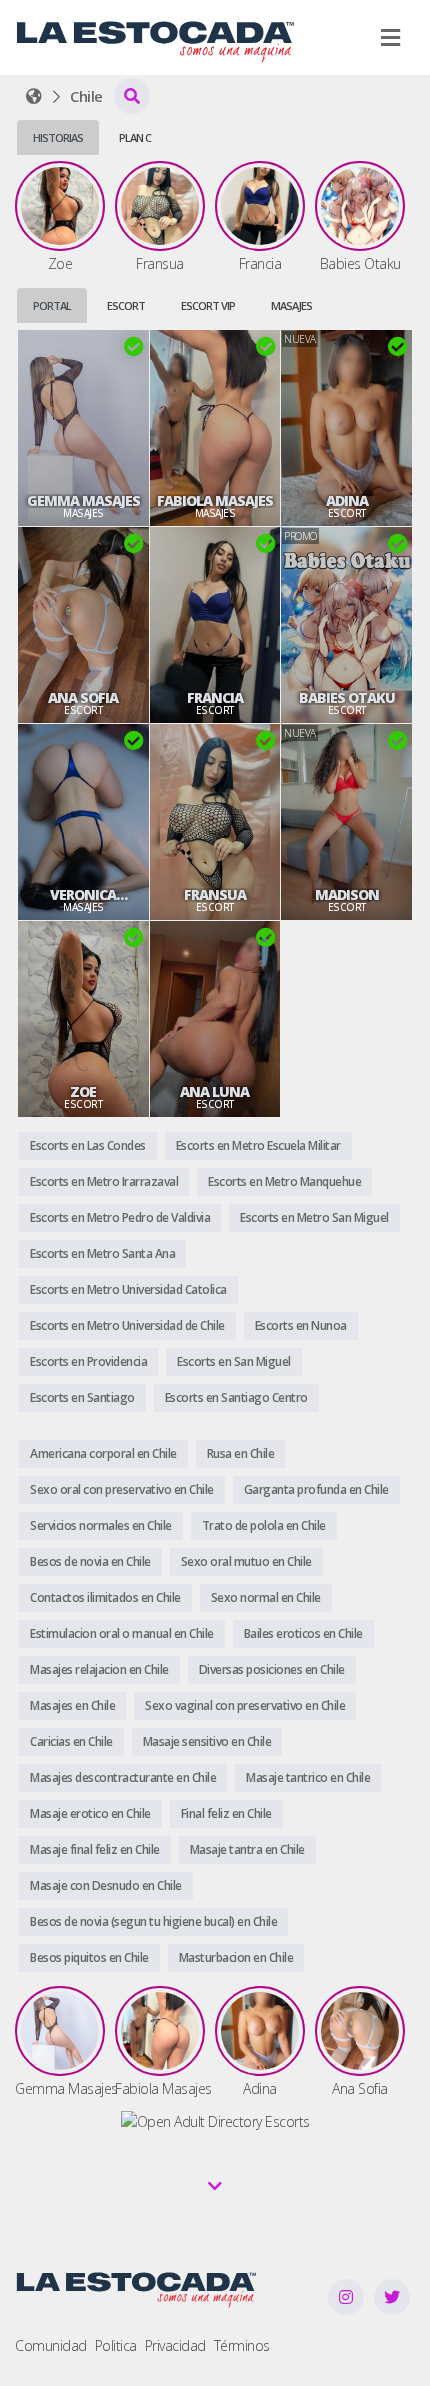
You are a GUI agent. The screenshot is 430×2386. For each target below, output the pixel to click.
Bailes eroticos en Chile (303, 1633)
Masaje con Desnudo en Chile (106, 1885)
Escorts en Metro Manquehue (284, 1181)
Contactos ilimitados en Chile (105, 1597)
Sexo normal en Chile (266, 1597)
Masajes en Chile (72, 1705)
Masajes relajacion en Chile (99, 1669)
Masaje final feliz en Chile (95, 1849)
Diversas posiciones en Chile (272, 1669)
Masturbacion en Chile (236, 1957)
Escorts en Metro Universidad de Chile (127, 1325)
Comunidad (51, 2345)
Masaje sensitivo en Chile (207, 1741)
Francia (215, 698)
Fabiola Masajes (215, 501)
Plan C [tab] (135, 137)
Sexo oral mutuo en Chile (246, 1561)
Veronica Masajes (83, 895)
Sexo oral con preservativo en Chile (122, 1489)
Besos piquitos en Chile (89, 1957)
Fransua (215, 895)
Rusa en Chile (241, 1453)
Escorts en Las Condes (88, 1145)
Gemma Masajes (83, 501)
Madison (347, 895)
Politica (116, 2345)
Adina (347, 501)
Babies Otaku (347, 698)
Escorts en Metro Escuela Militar (258, 1145)
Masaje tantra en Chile (247, 1849)
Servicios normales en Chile (101, 1525)
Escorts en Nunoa (301, 1325)
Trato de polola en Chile (264, 1525)
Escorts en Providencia (88, 1361)
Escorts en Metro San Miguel (314, 1217)
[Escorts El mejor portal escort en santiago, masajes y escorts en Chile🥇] (34, 96)
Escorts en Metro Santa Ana (102, 1253)
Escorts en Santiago (82, 1397)
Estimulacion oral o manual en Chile (122, 1633)
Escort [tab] (126, 305)
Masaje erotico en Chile (90, 1813)
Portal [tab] (52, 305)
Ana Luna (214, 1092)
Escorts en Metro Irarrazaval (104, 1181)
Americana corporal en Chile (103, 1453)
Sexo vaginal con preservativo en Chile (245, 1705)
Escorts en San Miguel (234, 1361)
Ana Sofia (83, 698)
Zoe (83, 1092)
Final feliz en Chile (226, 1813)
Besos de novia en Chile (90, 1561)
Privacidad (175, 2345)
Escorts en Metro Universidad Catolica (128, 1289)
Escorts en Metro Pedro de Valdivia (120, 1217)
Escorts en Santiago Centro (236, 1397)
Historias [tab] (58, 137)
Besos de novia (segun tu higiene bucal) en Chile (153, 1921)
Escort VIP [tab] (208, 305)
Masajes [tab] (291, 305)
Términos (242, 2345)
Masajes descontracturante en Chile (123, 1777)
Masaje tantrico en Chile (308, 1777)
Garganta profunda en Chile (316, 1489)
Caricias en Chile (71, 1741)
